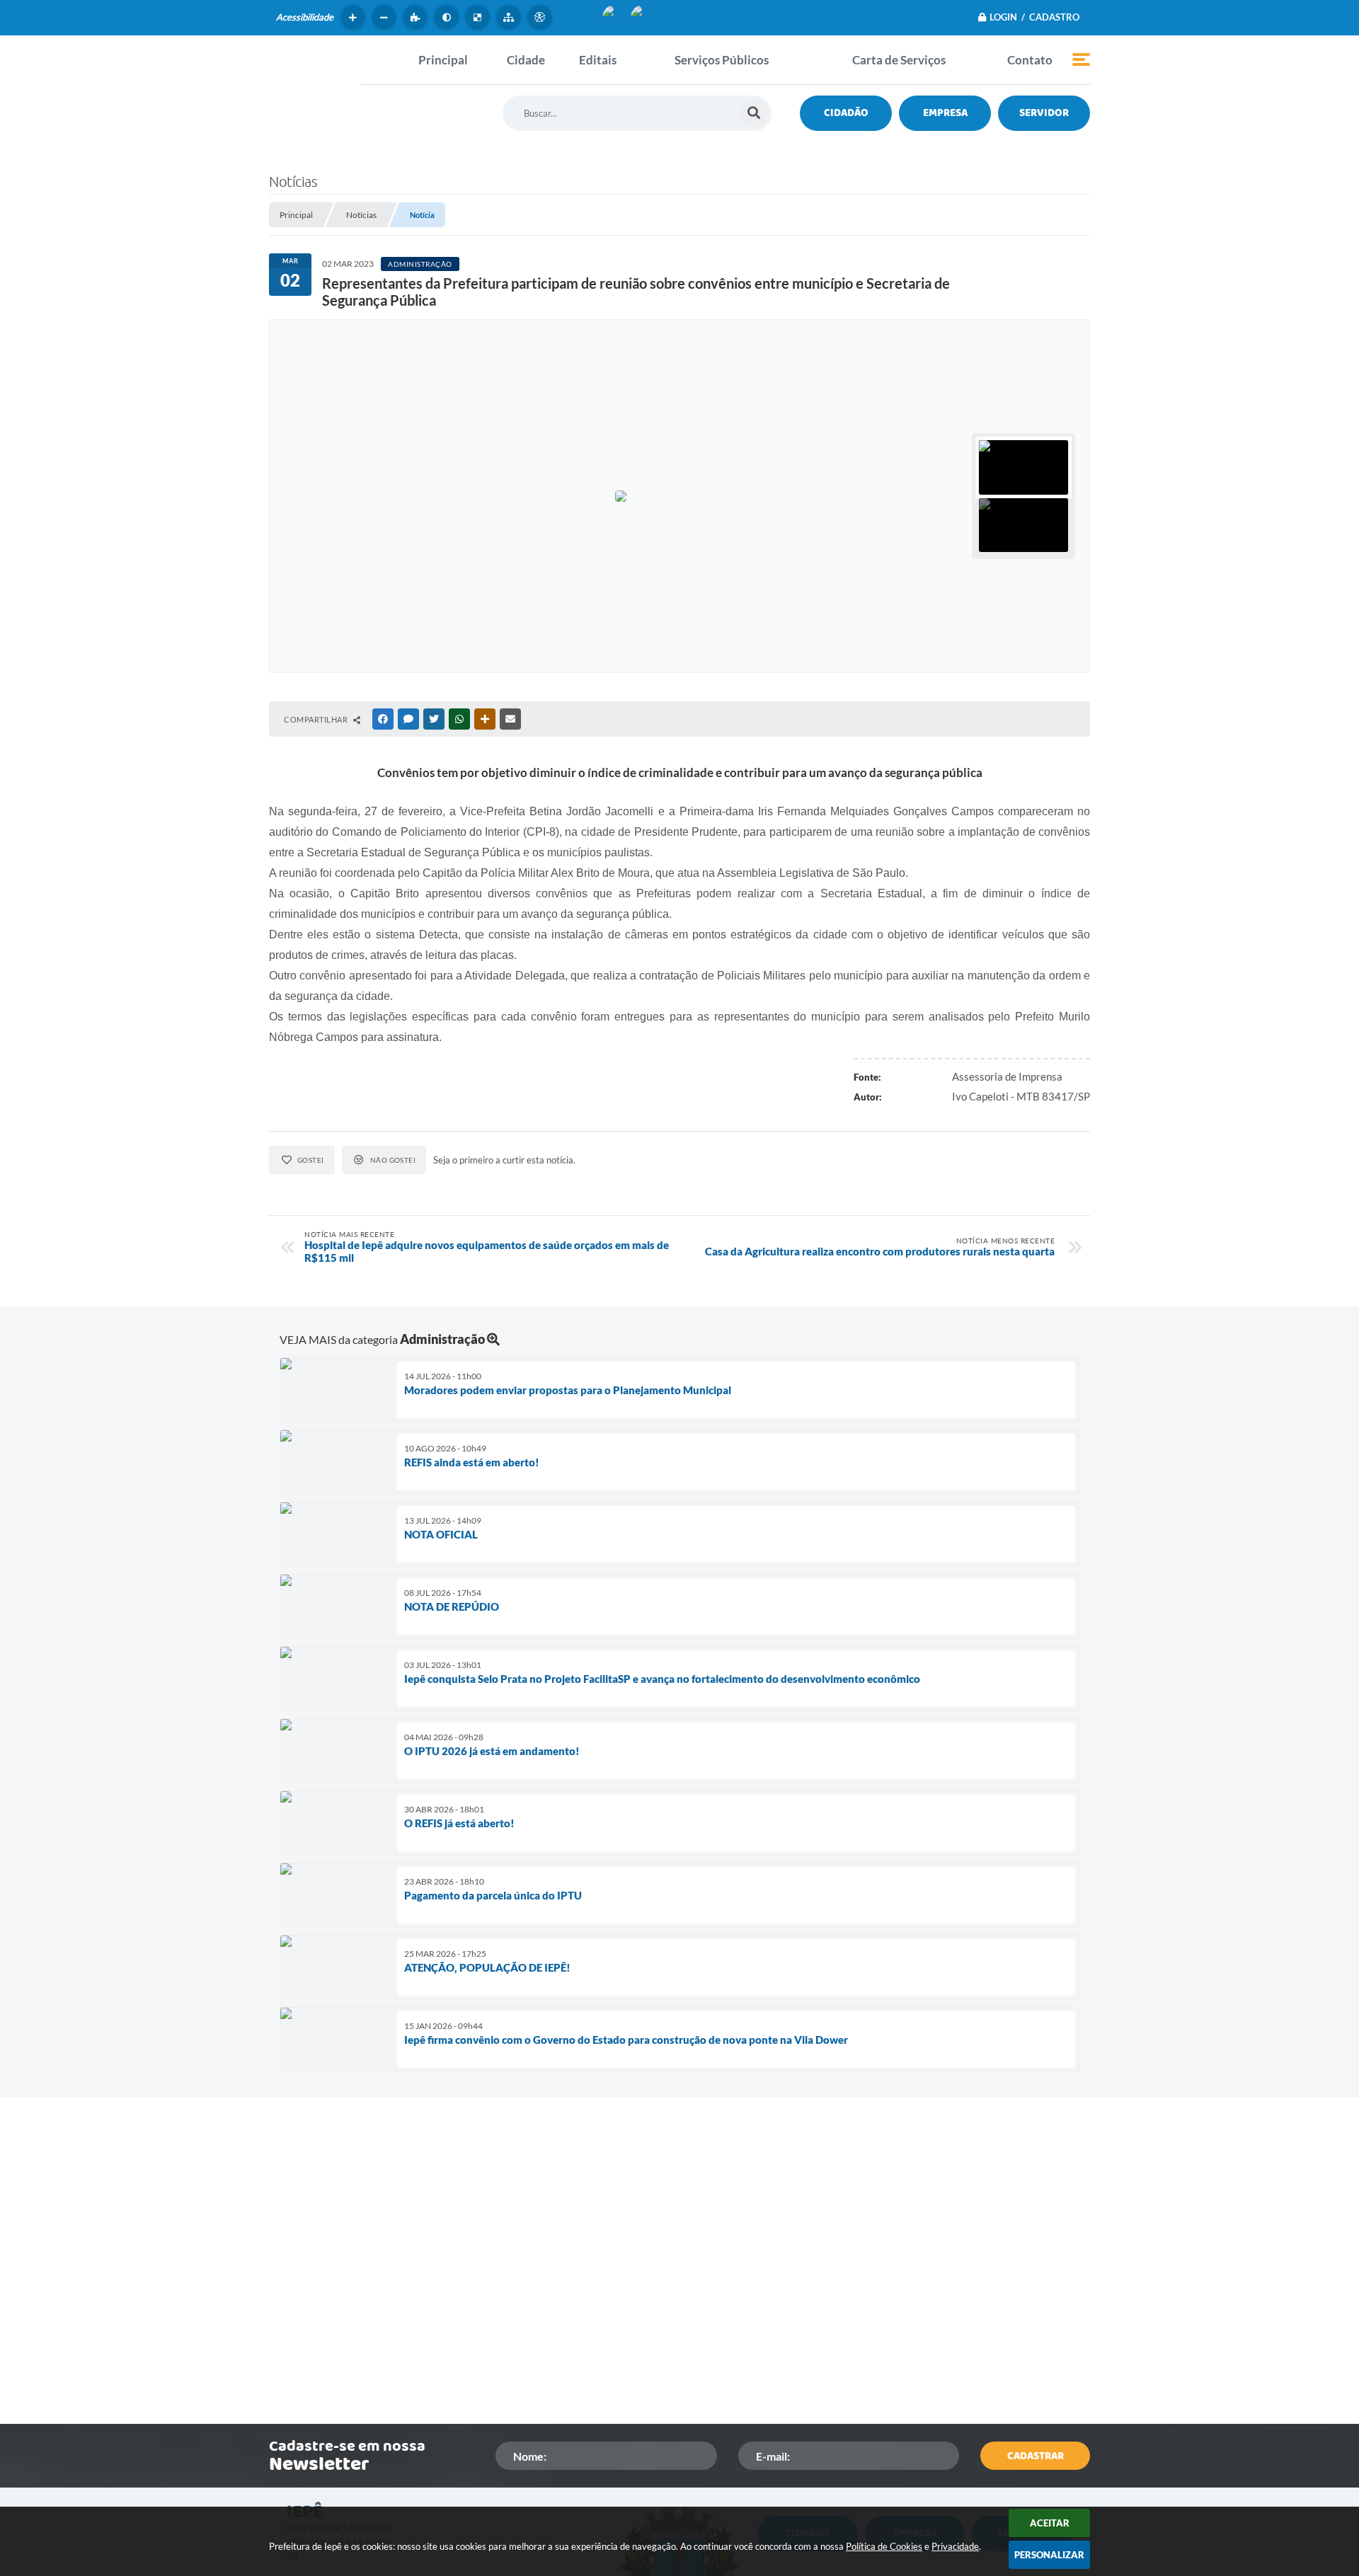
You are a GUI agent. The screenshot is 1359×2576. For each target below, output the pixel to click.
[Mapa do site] (510, 17)
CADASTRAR (1036, 2456)
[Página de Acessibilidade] (541, 17)
